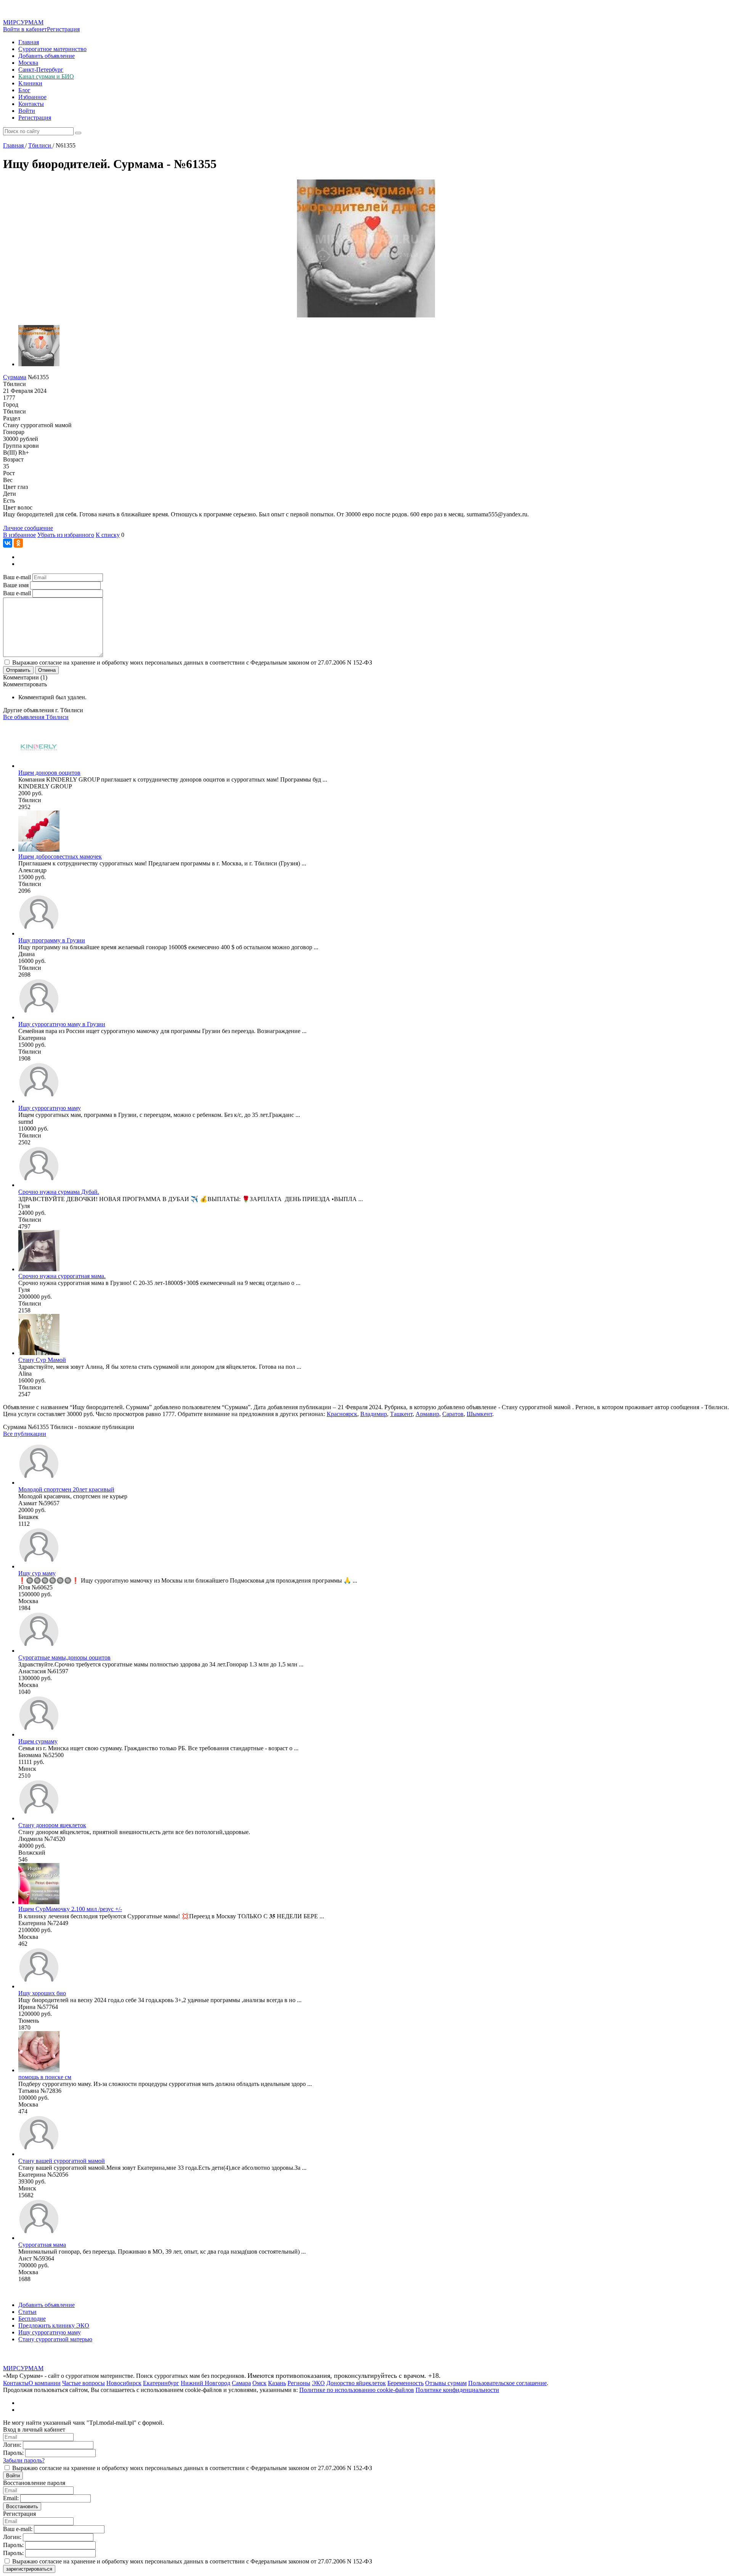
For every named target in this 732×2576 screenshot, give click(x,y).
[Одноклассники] (18, 543)
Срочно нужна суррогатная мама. (62, 1276)
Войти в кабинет (25, 29)
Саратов (453, 1414)
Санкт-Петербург (41, 70)
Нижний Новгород (205, 2383)
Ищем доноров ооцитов (49, 773)
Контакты (31, 104)
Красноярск (342, 1414)
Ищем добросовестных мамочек (60, 856)
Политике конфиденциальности (457, 2390)
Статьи (27, 2312)
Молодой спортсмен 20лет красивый (66, 1489)
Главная (29, 42)
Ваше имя (16, 585)
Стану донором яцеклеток (52, 1825)
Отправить (18, 670)
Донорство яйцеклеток (356, 2383)
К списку (108, 535)
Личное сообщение (28, 528)
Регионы (299, 2383)
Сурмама (15, 377)
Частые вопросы (83, 2383)
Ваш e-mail (17, 577)
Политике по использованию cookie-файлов (357, 2390)
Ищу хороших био (42, 1993)
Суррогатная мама (42, 2245)
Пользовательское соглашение (507, 2383)
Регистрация (63, 29)
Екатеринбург (161, 2383)
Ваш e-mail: (18, 2529)
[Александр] (39, 850)
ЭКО (318, 2383)
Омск (259, 2383)
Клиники (30, 83)
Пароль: (13, 2453)
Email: (11, 2498)
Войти (27, 111)
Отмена (47, 670)
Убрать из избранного (66, 535)
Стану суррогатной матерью (55, 2339)
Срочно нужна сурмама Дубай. (59, 1192)
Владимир (374, 1414)
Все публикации (25, 1434)
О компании (45, 2383)
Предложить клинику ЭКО (54, 2325)
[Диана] (39, 933)
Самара (241, 2383)
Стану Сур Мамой (42, 1360)
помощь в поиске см (45, 2077)
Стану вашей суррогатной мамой (62, 2161)
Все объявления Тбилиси (36, 717)
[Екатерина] (39, 1017)
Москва (28, 63)
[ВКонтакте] (8, 543)
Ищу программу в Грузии (52, 940)
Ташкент (401, 1414)
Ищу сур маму (37, 1573)
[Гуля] (39, 1185)
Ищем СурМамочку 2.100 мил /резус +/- (70, 1909)
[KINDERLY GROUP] (39, 766)
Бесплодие (32, 2319)
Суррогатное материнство (52, 49)
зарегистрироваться (29, 2569)
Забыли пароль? (24, 2460)
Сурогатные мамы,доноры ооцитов (64, 1657)
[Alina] (39, 1353)
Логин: (12, 2445)
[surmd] (39, 1101)
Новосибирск (124, 2383)
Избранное (32, 97)
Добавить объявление (47, 56)
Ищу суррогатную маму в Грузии (62, 1024)
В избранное (19, 535)
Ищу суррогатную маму (50, 1108)
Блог (24, 90)
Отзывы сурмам (446, 2383)
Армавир (427, 1414)
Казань (277, 2383)
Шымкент (479, 1414)
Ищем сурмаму (38, 1741)
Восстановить (22, 2506)
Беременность (405, 2383)
